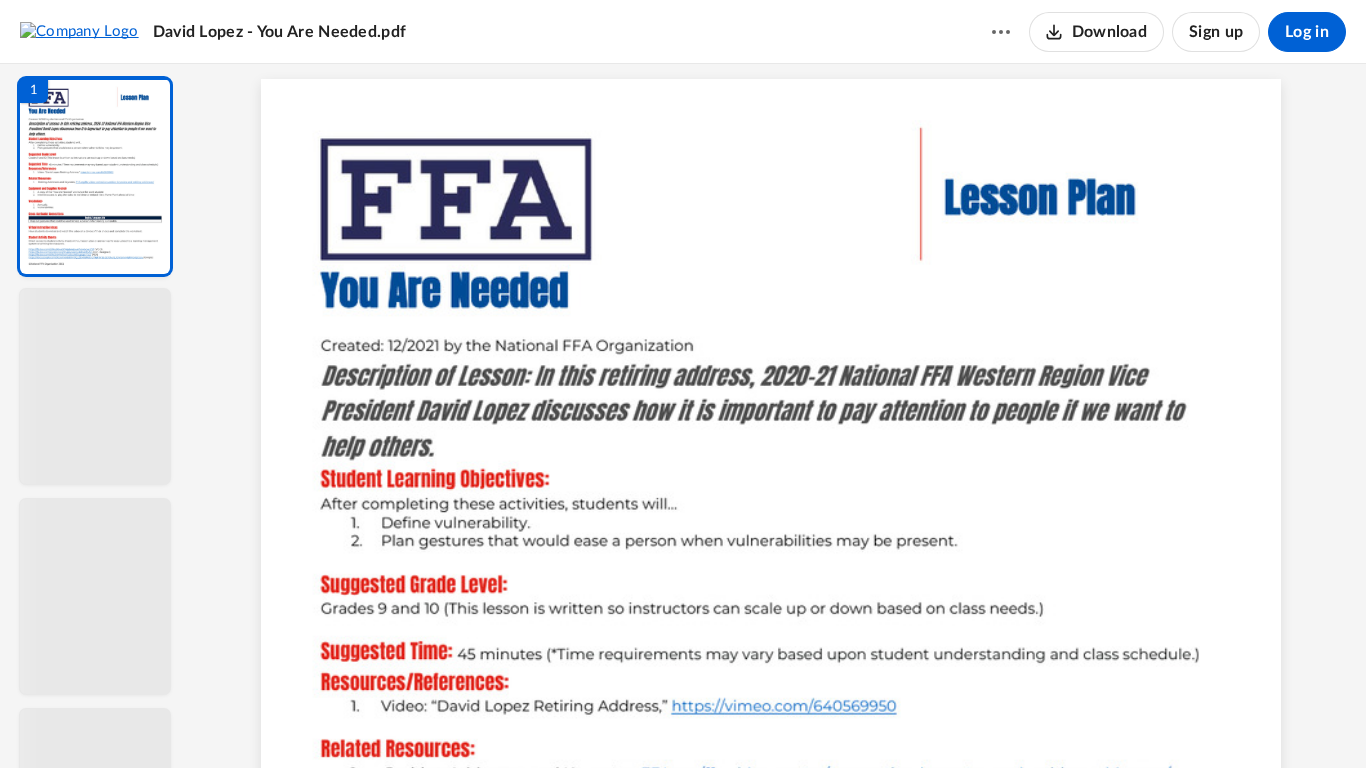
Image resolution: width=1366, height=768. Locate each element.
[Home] (79, 31)
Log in (1307, 32)
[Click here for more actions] (1001, 32)
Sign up (1216, 32)
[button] (95, 176)
